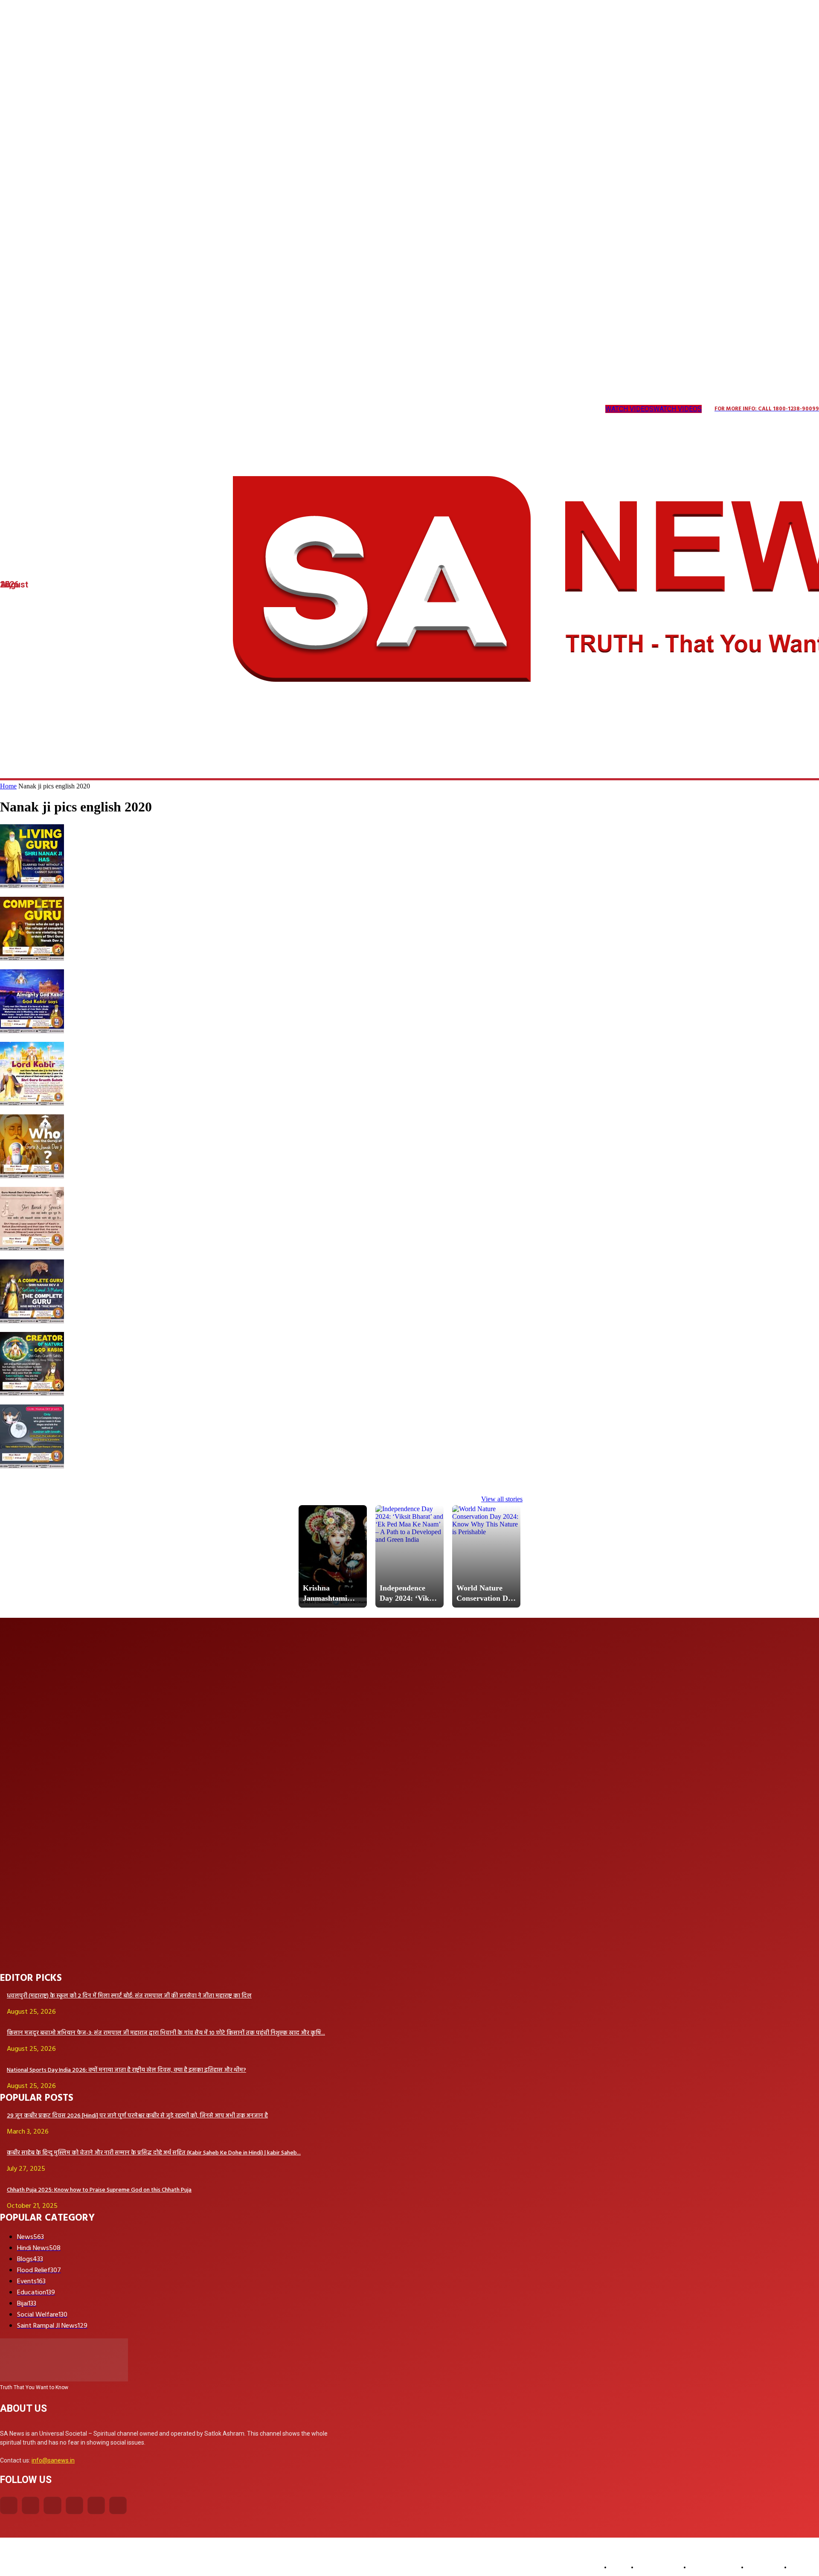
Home (8, 786)
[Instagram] (21, 409)
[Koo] (38, 409)
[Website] (125, 409)
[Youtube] (142, 409)
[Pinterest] (90, 409)
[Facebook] (9, 2505)
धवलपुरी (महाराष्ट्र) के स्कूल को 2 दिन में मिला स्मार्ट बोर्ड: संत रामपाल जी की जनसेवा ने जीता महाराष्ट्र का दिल (129, 1996)
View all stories (502, 1499)
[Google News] (160, 409)
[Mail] (73, 409)
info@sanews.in (53, 2460)
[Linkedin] (55, 409)
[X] (108, 409)
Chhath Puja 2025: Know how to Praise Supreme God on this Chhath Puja (99, 2190)
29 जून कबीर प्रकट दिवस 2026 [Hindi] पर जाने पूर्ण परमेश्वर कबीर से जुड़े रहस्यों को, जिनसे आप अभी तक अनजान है (137, 2116)
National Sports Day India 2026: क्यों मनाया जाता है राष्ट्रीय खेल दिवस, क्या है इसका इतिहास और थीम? (126, 2070)
